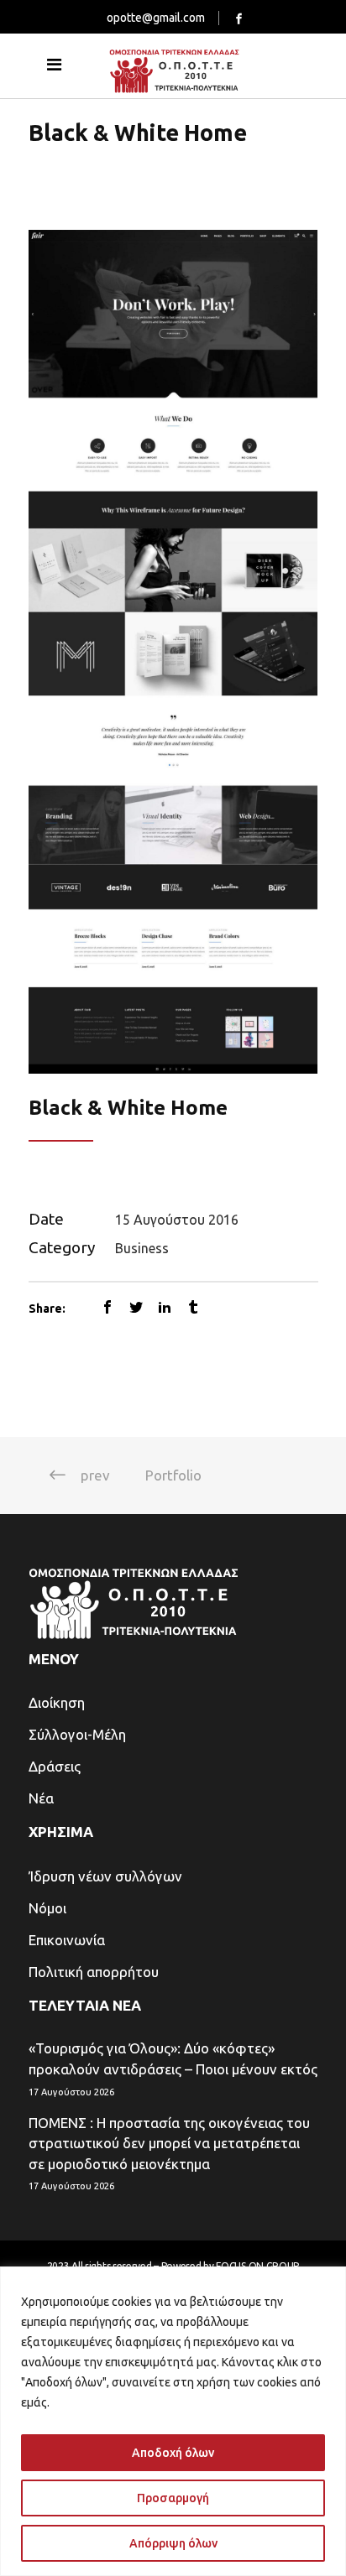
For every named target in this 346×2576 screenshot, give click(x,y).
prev (95, 1475)
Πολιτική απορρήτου (94, 1972)
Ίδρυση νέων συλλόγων (105, 1876)
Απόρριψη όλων (173, 2543)
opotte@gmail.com (156, 18)
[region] (173, 2421)
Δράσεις (55, 1766)
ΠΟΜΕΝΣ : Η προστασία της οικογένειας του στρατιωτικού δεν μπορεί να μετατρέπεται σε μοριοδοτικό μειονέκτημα (169, 2143)
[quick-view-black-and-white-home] (173, 651)
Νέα (41, 1798)
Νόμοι (47, 1908)
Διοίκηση (57, 1702)
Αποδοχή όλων (173, 2453)
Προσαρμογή (173, 2498)
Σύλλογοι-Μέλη (77, 1734)
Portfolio (173, 1475)
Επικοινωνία (67, 1940)
